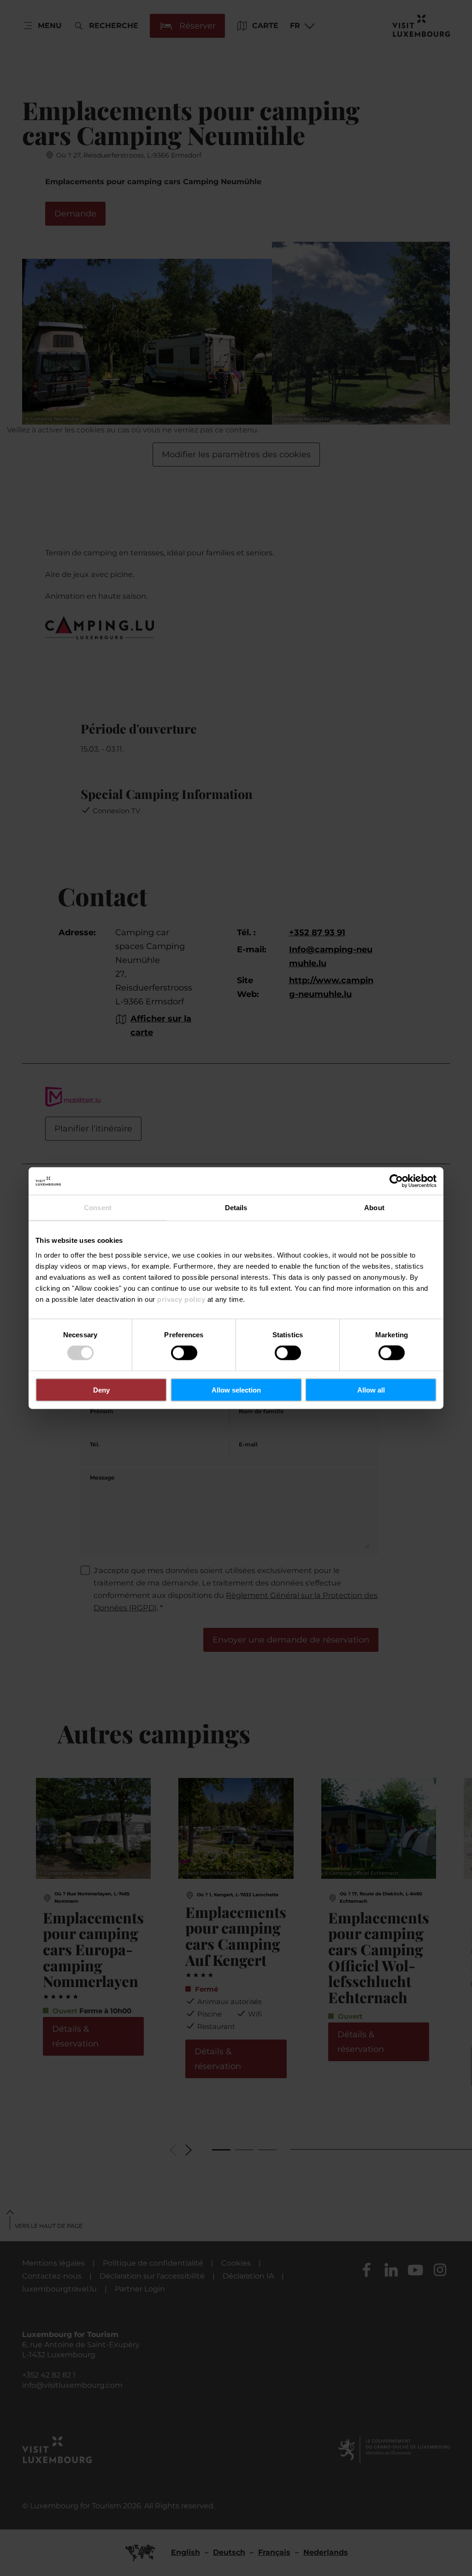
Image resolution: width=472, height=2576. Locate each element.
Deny (101, 1390)
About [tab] (374, 1208)
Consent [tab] (98, 1208)
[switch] (184, 1353)
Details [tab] (236, 1208)
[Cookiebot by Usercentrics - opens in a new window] (396, 1181)
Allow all (371, 1390)
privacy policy (181, 1299)
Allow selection (236, 1390)
